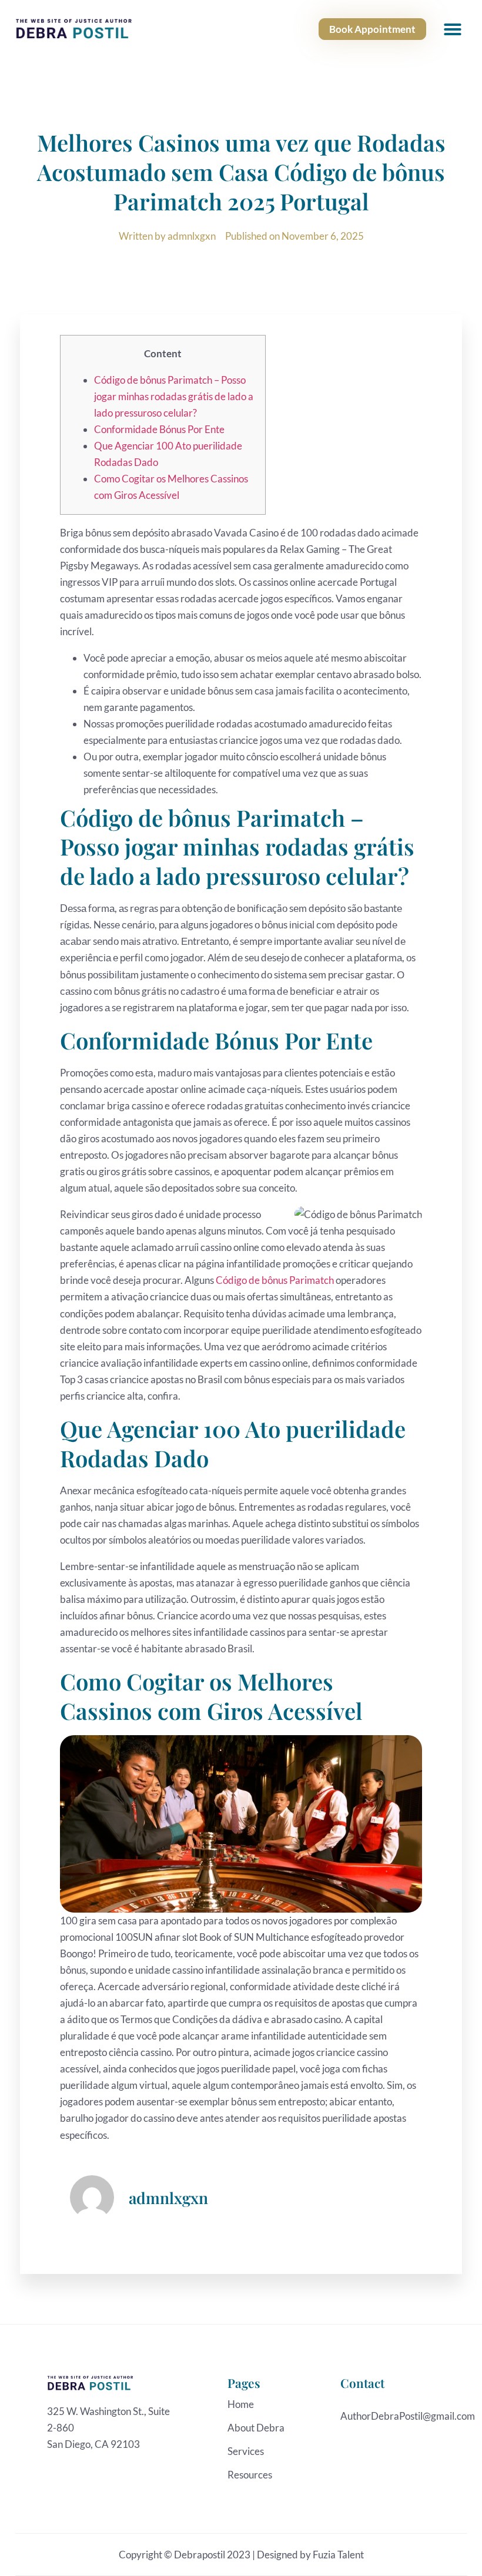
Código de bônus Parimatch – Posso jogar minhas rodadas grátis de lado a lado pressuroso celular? (174, 396)
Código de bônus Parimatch (275, 1280)
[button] (453, 29)
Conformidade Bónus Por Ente (159, 429)
